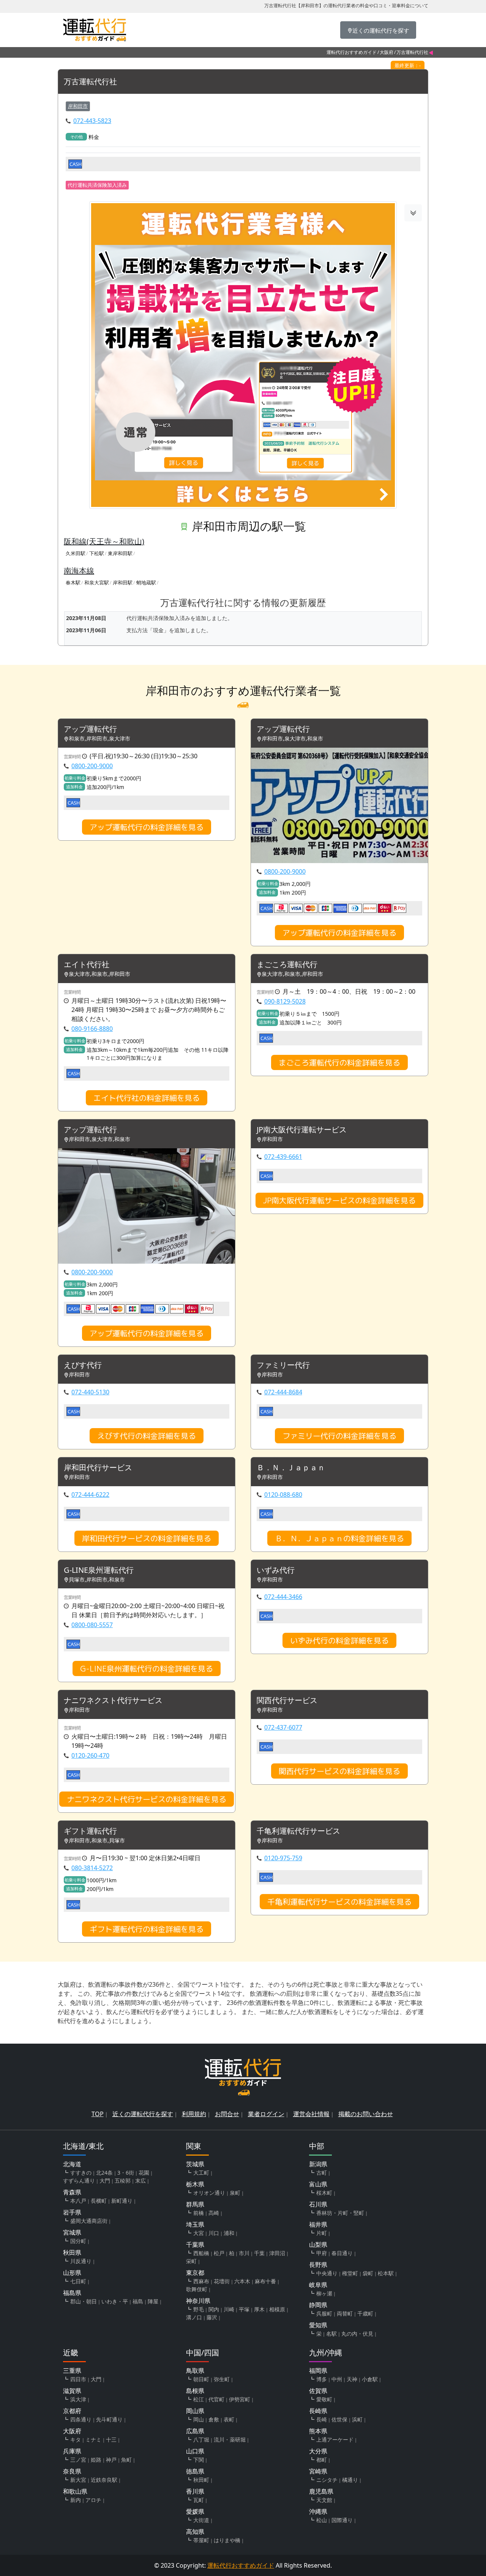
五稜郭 (123, 2181)
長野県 (318, 2265)
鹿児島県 (321, 2491)
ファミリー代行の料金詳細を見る (339, 1436)
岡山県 (195, 2411)
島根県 (195, 2391)
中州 (337, 2379)
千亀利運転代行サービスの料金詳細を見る (339, 1902)
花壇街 (222, 2281)
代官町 (216, 2399)
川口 (214, 2233)
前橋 (199, 2213)
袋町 (368, 2273)
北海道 (72, 2164)
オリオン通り (209, 2193)
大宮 (199, 2233)
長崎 (322, 2419)
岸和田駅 (123, 582)
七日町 (78, 2281)
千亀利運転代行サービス (298, 1831)
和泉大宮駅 (97, 582)
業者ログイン (266, 2114)
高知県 (195, 2532)
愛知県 (318, 2325)
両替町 (345, 2313)
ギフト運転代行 (90, 1831)
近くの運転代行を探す (143, 2114)
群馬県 (195, 2204)
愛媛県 (195, 2511)
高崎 (214, 2213)
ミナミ (93, 2439)
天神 (352, 2379)
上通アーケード (335, 2439)
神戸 (111, 2460)
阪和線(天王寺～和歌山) (104, 541)
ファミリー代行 (283, 1365)
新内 (76, 2500)
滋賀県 (72, 2391)
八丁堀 (201, 2439)
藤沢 (212, 2317)
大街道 (201, 2520)
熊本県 (318, 2431)
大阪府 (387, 52)
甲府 (322, 2253)
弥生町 (222, 2379)
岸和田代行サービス (98, 1468)
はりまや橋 (227, 2540)
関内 (214, 2309)
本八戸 (78, 2201)
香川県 (195, 2491)
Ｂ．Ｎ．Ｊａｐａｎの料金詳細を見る (339, 1538)
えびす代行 (83, 1365)
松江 (199, 2399)
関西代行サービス (287, 1701)
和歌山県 (75, 2491)
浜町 (357, 2419)
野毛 (199, 2309)
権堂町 (350, 2273)
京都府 (72, 2411)
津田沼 (277, 2253)
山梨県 (318, 2245)
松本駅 (386, 2273)
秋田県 (72, 2252)
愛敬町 (324, 2399)
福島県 (72, 2293)
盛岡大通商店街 (89, 2221)
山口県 (195, 2451)
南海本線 (79, 571)
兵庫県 (72, 2451)
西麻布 (201, 2281)
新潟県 (318, 2164)
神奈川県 (198, 2301)
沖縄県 (318, 2511)
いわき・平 (115, 2301)
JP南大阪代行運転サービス (302, 1130)
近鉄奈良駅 (104, 2480)
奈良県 (72, 2471)
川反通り (81, 2261)
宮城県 (72, 2232)
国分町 (78, 2241)
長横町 (99, 2201)
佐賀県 (318, 2391)
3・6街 (126, 2173)
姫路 (96, 2460)
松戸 (219, 2253)
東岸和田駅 (120, 553)
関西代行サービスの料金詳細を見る (339, 1771)
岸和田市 (78, 106)
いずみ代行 (276, 1570)
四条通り (81, 2419)
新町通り (122, 2201)
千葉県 (195, 2245)
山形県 (72, 2273)
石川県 (318, 2204)
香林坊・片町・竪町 (340, 2213)
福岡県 (318, 2371)
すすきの (81, 2173)
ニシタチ (327, 2480)
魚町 (126, 2460)
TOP (98, 2114)
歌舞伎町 (197, 2289)
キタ (76, 2439)
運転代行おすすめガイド (352, 52)
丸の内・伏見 (357, 2334)
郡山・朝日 (84, 2301)
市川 (244, 2253)
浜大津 (78, 2399)
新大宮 (78, 2480)
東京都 (195, 2273)
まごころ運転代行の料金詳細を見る (339, 1062)
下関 (199, 2460)
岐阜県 (318, 2285)
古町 (322, 2173)
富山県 (318, 2184)
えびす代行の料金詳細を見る (147, 1436)
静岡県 (318, 2305)
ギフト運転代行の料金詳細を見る (147, 1929)
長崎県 (318, 2411)
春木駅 (73, 582)
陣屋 (153, 2301)
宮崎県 (318, 2471)
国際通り (342, 2520)
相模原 (277, 2309)
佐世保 (339, 2419)
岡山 (199, 2419)
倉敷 (214, 2419)
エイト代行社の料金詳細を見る (147, 1098)
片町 (322, 2233)
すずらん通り (79, 2181)
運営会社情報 (311, 2114)
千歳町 (365, 2313)
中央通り (327, 2273)
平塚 (244, 2309)
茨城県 (195, 2164)
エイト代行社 (87, 965)
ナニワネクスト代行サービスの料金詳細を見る (147, 1799)
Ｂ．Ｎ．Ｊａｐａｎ (291, 1468)
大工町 (201, 2173)
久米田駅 (76, 553)
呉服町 (324, 2313)
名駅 (331, 2334)
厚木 (259, 2309)
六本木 (242, 2281)
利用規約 (194, 2114)
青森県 (72, 2192)
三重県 (72, 2371)
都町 (322, 2460)
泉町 (235, 2193)
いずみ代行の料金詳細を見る (339, 1640)
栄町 (191, 2261)
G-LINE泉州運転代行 (99, 1570)
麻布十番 (265, 2281)
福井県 (318, 2224)
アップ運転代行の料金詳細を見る (147, 827)
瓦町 (199, 2500)
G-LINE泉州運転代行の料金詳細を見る (147, 1668)
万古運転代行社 (90, 82)
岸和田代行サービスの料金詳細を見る (147, 1538)
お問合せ (227, 2114)
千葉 (259, 2253)
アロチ (93, 2500)
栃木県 (195, 2184)
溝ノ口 (194, 2317)
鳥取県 (195, 2371)
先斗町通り (109, 2419)
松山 (322, 2520)
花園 (144, 2173)
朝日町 (201, 2379)
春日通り (342, 2253)
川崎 (229, 2309)
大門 (105, 2181)
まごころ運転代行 (287, 965)
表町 (229, 2419)
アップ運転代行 (90, 729)
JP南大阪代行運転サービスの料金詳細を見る (339, 1200)
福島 (138, 2301)
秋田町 (201, 2480)
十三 (111, 2439)
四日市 (78, 2379)
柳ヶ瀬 (324, 2293)
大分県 (318, 2451)
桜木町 (324, 2193)
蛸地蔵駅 (146, 582)
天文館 (324, 2500)
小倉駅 (370, 2379)
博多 (322, 2379)
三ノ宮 (78, 2460)
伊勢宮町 (240, 2399)
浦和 (229, 2233)
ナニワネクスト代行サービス (113, 1701)
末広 (140, 2181)
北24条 (104, 2173)
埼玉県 (195, 2224)
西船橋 (201, 2253)
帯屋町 (201, 2540)
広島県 (195, 2431)
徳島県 (195, 2471)
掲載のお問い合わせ (366, 2114)
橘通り (350, 2480)
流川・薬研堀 (230, 2439)
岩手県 (72, 2212)
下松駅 (97, 553)
